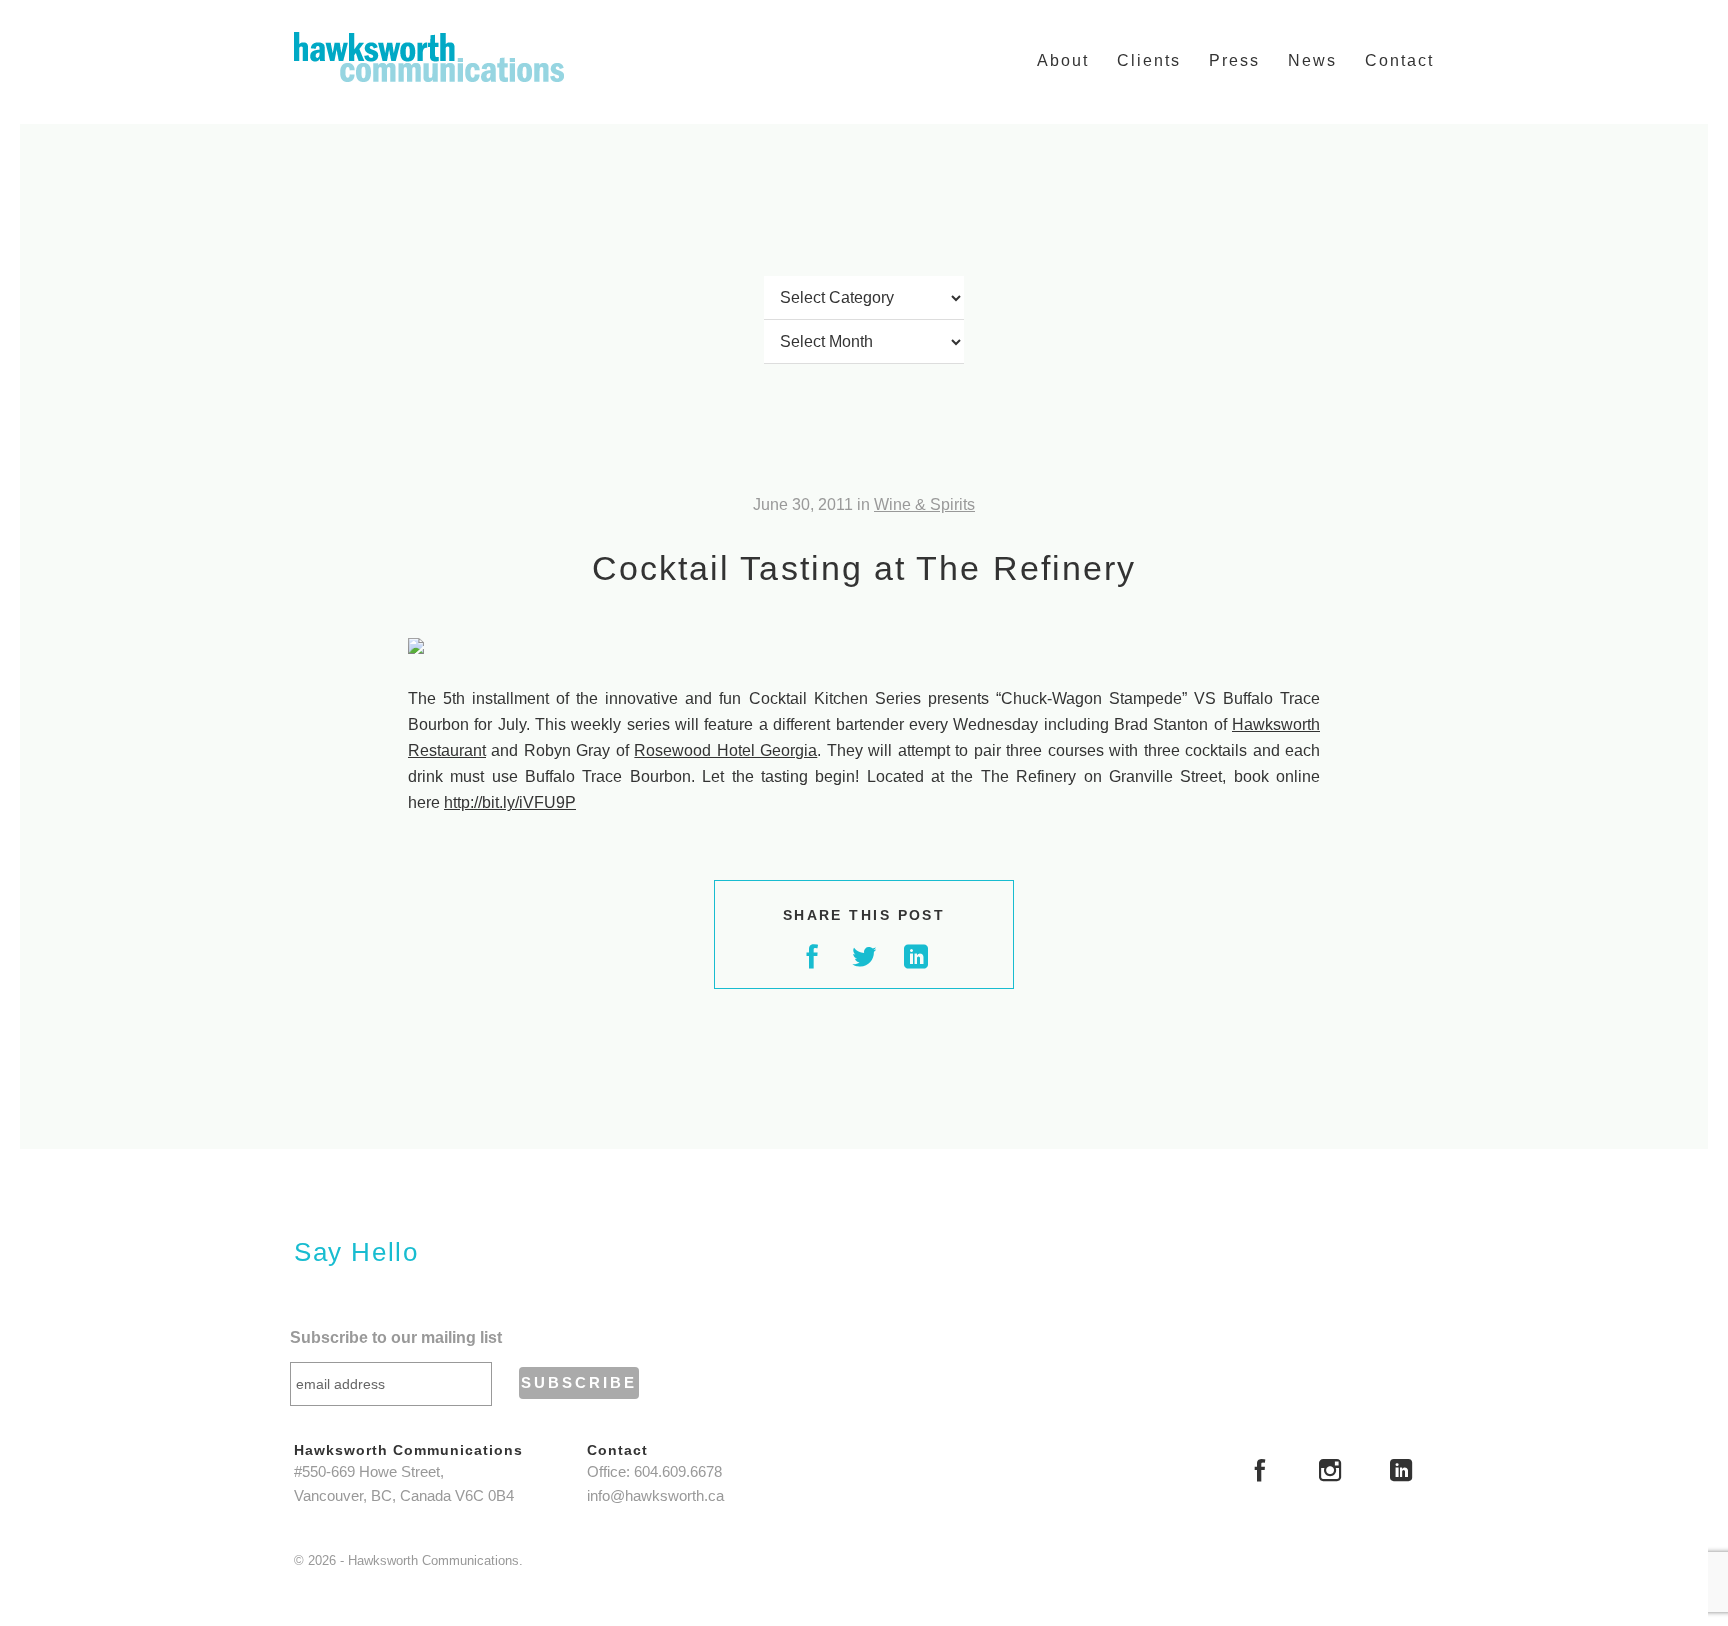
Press (1234, 60)
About (1063, 60)
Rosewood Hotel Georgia (725, 750)
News (1312, 60)
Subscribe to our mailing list (396, 1337)
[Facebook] (1260, 1473)
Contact (1399, 60)
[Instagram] (1330, 1473)
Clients (1149, 60)
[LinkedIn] (1401, 1473)
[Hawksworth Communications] (429, 57)
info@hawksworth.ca (655, 1496)
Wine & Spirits (924, 504)
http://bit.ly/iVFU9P (510, 802)
